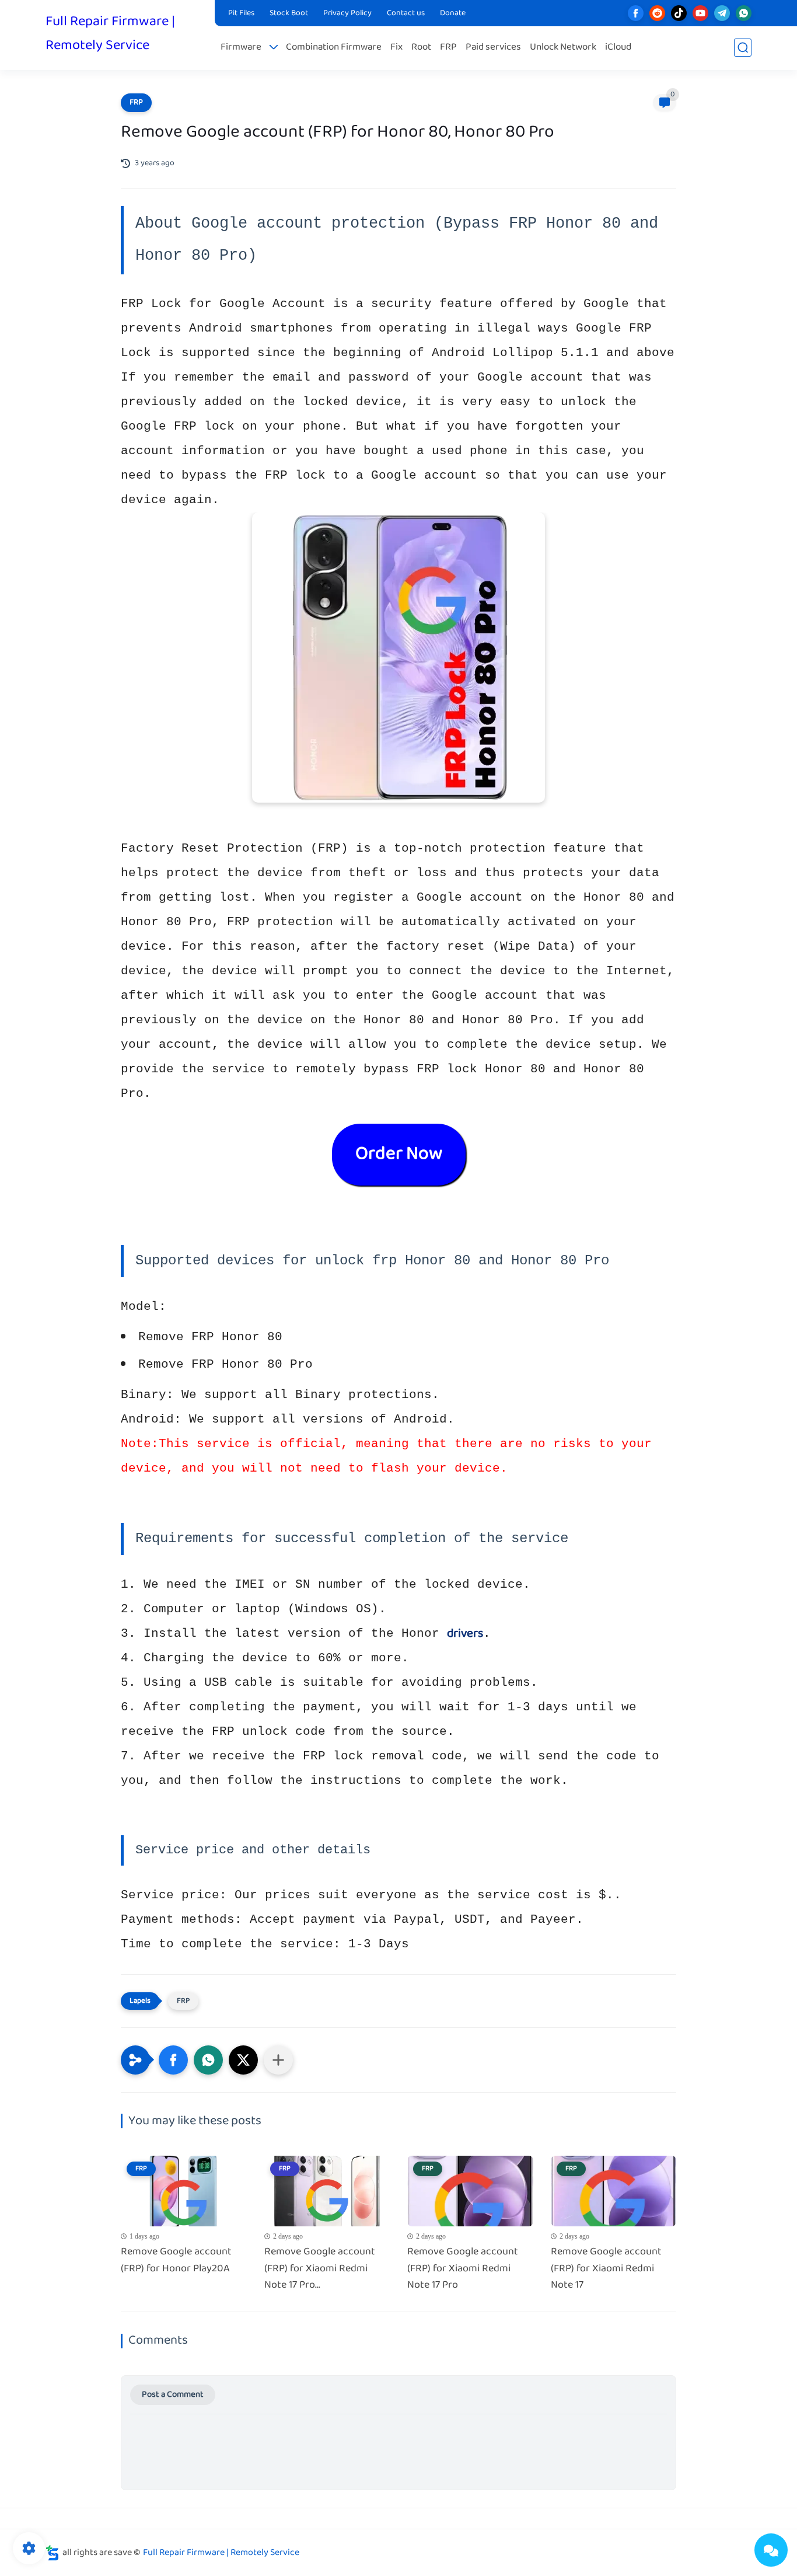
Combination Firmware (334, 48)
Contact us (406, 13)
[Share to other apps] (278, 2060)
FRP (448, 48)
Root (421, 48)
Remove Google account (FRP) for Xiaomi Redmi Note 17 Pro (463, 2269)
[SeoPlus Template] (53, 2553)
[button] (173, 2060)
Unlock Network (563, 48)
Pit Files (241, 13)
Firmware (241, 48)
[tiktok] (679, 13)
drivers (465, 1634)
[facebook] (636, 13)
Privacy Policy (347, 13)
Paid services (493, 48)
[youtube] (700, 13)
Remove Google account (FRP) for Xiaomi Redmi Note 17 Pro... (320, 2269)
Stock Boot (289, 13)
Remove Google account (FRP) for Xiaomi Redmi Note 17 (606, 2269)
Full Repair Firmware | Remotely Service (110, 34)
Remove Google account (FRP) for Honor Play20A (176, 2261)
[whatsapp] (744, 13)
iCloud (618, 48)
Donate (453, 13)
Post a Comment (173, 2395)
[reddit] (657, 13)
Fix (396, 48)
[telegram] (722, 13)
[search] (743, 48)
